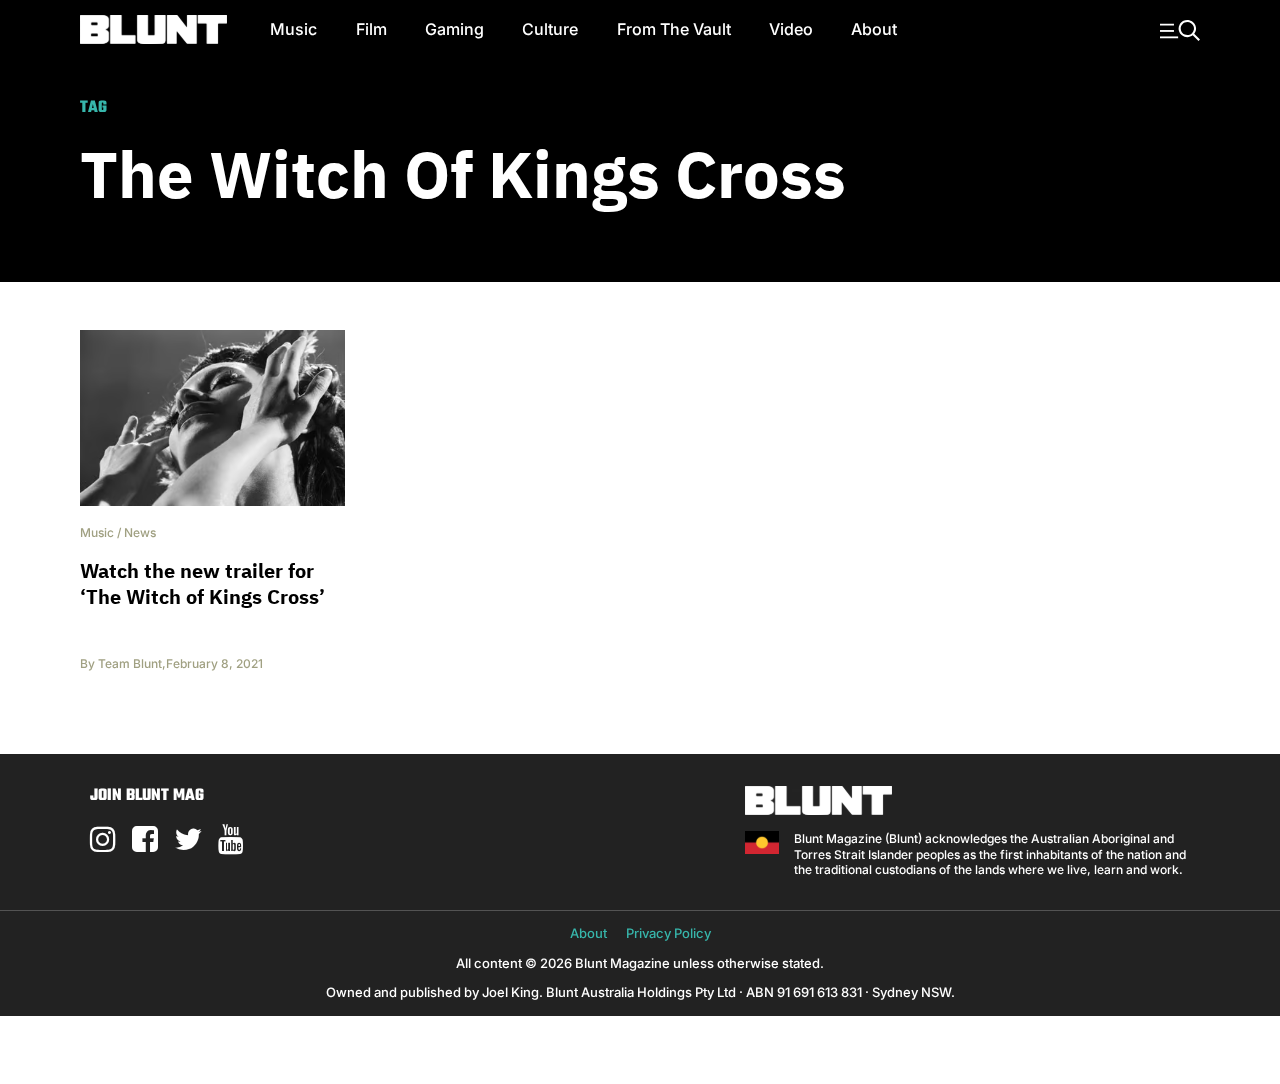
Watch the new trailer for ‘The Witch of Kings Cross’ (202, 583)
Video (791, 29)
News (140, 532)
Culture (550, 29)
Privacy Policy (668, 933)
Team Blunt (130, 663)
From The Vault (674, 29)
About (874, 29)
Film (371, 29)
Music (293, 29)
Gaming (454, 29)
